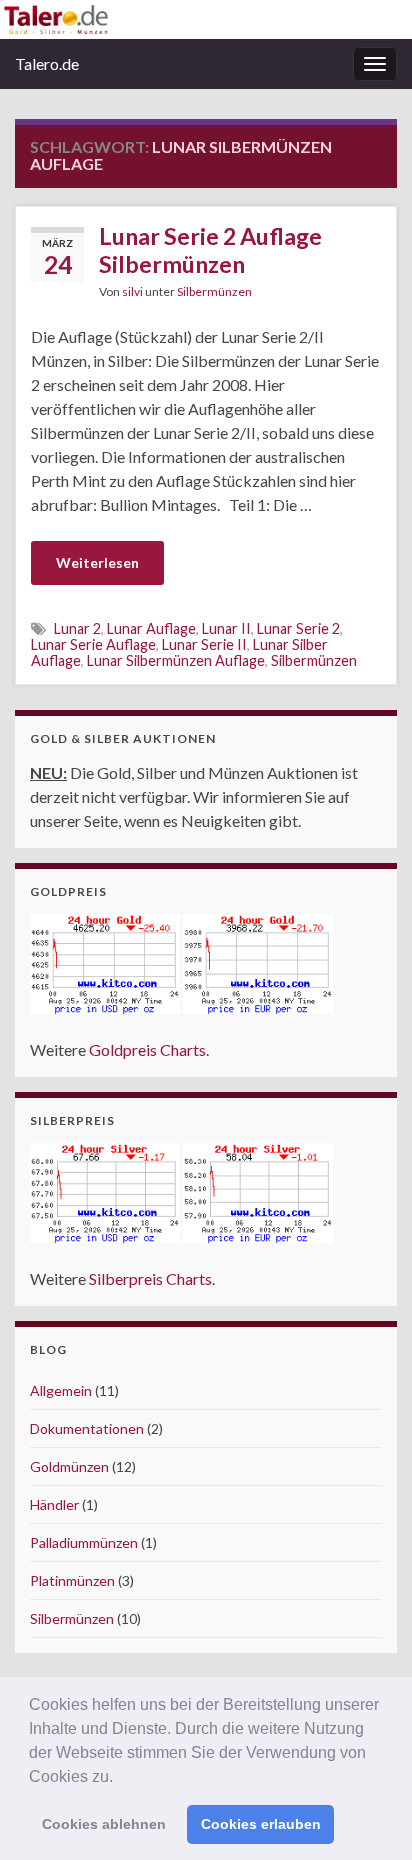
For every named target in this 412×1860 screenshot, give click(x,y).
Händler (54, 1504)
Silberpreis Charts (150, 1278)
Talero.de (47, 63)
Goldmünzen (69, 1466)
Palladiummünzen (84, 1542)
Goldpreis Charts (147, 1049)
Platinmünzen (72, 1580)
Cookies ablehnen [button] (104, 1824)
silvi (132, 291)
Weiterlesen (97, 562)
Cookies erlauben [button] (261, 1824)
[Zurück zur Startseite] (206, 19)
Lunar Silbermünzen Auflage (176, 660)
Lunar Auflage (151, 628)
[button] (120, 1778)
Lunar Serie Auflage (93, 644)
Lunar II (226, 628)
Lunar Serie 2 (298, 628)
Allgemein (61, 1390)
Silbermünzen (214, 291)
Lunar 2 (77, 628)
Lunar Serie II (204, 644)
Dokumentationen (87, 1428)
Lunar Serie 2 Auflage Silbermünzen (210, 250)
